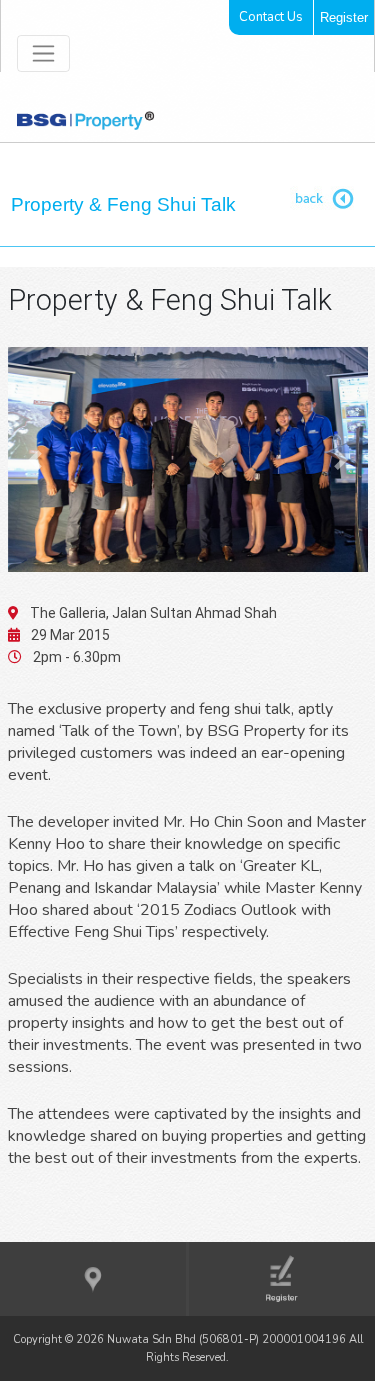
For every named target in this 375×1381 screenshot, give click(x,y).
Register (344, 17)
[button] (35, 459)
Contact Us (271, 17)
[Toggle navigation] (43, 53)
